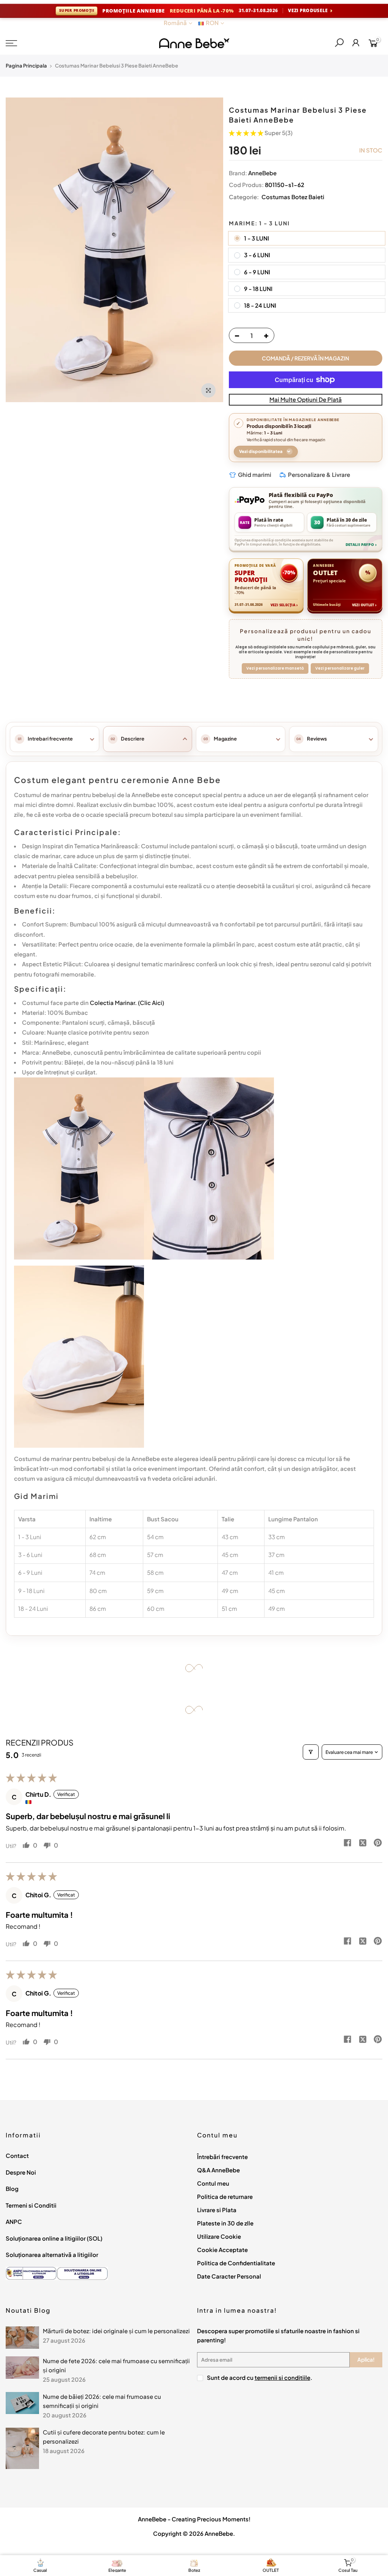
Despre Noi (21, 2172)
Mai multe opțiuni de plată (306, 399)
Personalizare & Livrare (319, 474)
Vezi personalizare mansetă (275, 668)
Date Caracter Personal (229, 2276)
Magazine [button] (225, 739)
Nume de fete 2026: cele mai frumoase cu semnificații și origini (116, 2365)
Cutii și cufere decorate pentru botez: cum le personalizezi (104, 2437)
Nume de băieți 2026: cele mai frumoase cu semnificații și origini (102, 2401)
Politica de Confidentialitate (236, 2263)
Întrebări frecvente (222, 2157)
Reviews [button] (317, 739)
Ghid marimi (255, 474)
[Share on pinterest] (378, 1843)
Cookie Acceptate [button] (222, 2250)
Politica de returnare (225, 2196)
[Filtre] (311, 1752)
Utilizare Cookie (219, 2236)
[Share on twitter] (363, 1843)
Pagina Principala (26, 66)
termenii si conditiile (282, 2377)
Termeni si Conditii (31, 2205)
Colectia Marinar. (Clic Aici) (127, 1003)
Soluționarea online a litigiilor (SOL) (54, 2238)
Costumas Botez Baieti (292, 197)
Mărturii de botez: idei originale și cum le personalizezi (116, 2331)
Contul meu (213, 2183)
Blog (12, 2188)
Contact (17, 2155)
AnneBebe (262, 173)
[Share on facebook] (347, 1843)
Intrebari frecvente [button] (50, 739)
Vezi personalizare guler (340, 668)
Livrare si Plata (217, 2210)
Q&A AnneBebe (218, 2170)
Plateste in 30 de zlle (225, 2223)
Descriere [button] (133, 739)
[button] (247, 133)
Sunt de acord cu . (260, 2377)
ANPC (14, 2221)
